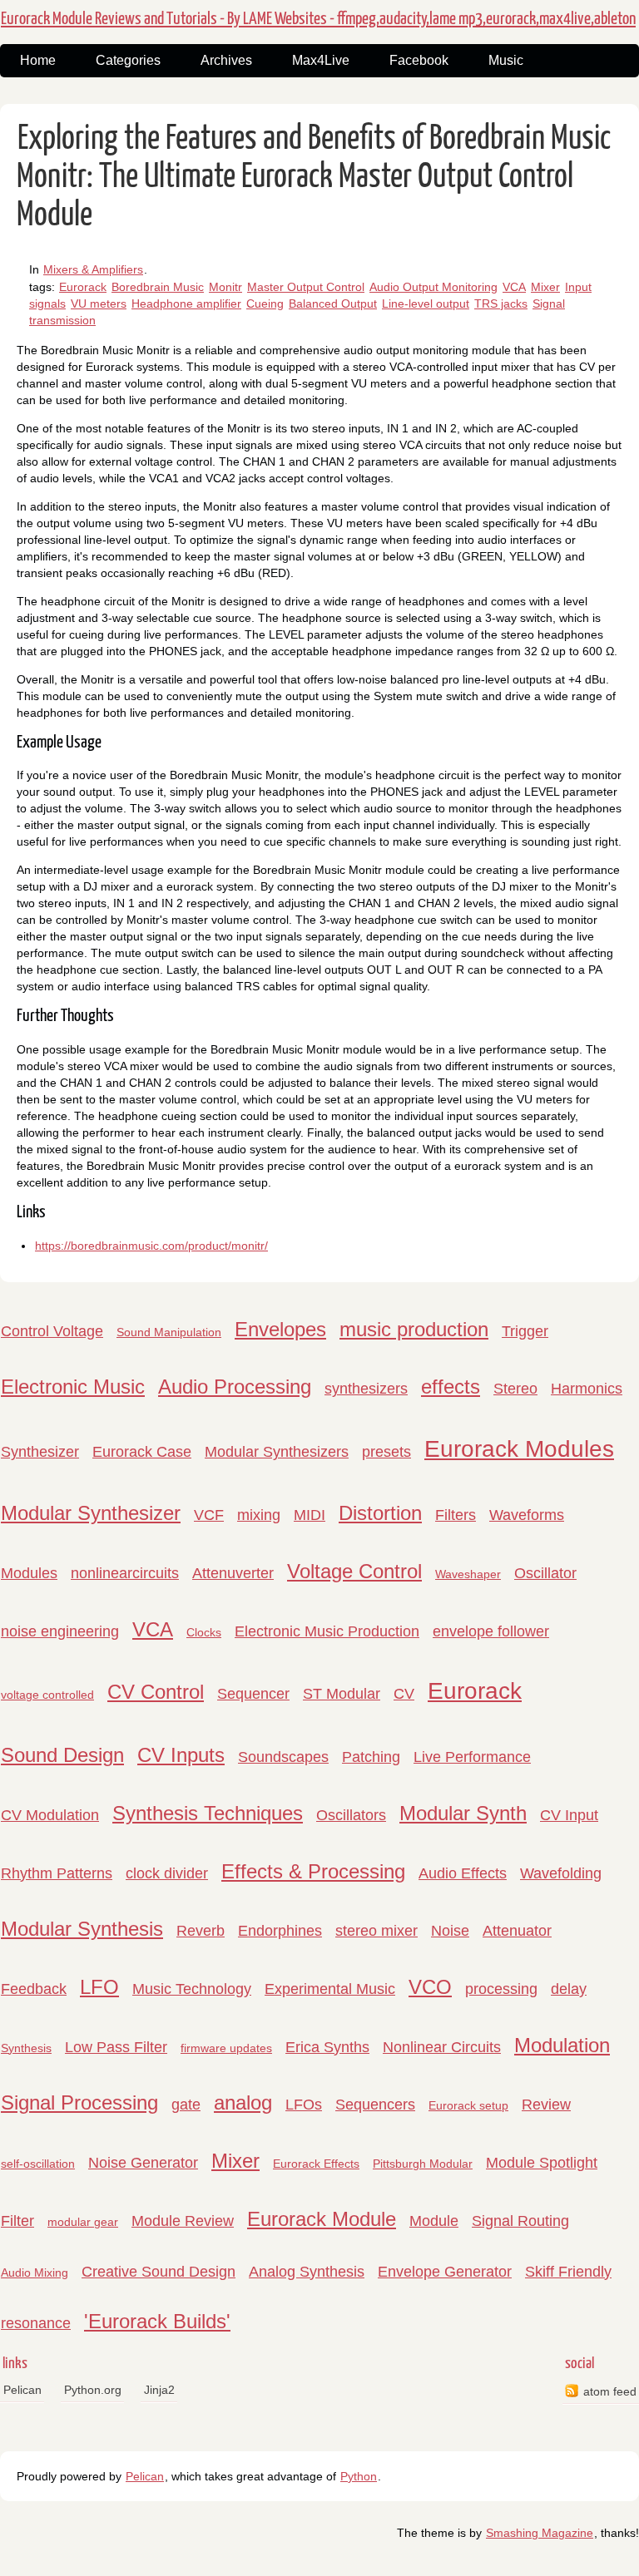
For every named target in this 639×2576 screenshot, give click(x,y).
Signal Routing (520, 2221)
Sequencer (253, 1694)
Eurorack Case (142, 1452)
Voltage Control (354, 1571)
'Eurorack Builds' (157, 2321)
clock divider (167, 1873)
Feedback (34, 1989)
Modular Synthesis (82, 1929)
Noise (450, 1931)
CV (404, 1694)
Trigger (525, 1331)
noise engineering (60, 1631)
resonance (36, 2323)
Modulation (562, 2045)
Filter (17, 2221)
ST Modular (342, 1694)
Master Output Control (306, 287)
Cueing (265, 303)
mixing (259, 1515)
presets (386, 1452)
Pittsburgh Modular (423, 2164)
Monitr (225, 287)
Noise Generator (143, 2163)
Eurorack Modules (519, 1449)
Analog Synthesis (307, 2272)
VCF (209, 1515)
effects (451, 1387)
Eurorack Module (322, 2219)
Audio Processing (235, 1387)
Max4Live (321, 60)
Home (38, 60)
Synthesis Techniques (208, 1813)
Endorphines (280, 1931)
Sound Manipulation (169, 1332)
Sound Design (62, 1755)
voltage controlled (47, 1695)
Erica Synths (327, 2047)
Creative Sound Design (159, 2272)
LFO (99, 1987)
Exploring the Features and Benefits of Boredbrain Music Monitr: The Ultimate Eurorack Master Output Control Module (314, 178)
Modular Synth (463, 1813)
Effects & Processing (313, 1871)
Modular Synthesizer (91, 1513)
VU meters (99, 303)
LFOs (304, 2105)
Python (359, 2476)
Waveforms (527, 1515)
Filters (456, 1515)
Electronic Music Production (327, 1631)
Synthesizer (40, 1452)
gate (186, 2105)
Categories (128, 60)
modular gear (83, 2222)
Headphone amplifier (186, 303)
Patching (371, 1757)
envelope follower (491, 1631)
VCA (514, 287)
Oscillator (545, 1573)
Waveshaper (468, 1574)
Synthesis (26, 2048)
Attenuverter (233, 1573)
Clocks (204, 1632)
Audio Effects (463, 1873)
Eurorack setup (468, 2105)
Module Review (183, 2221)
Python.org (93, 2390)
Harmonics (587, 1389)
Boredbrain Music (158, 287)
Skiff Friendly (568, 2272)
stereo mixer (376, 1931)
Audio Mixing (35, 2273)
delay (569, 1989)
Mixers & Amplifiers (93, 269)
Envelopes (280, 1329)
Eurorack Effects (316, 2164)
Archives (226, 60)
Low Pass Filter (116, 2047)
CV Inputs (181, 1755)
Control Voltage (52, 1331)
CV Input (569, 1815)
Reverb (201, 1931)
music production (414, 1329)
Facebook (419, 60)
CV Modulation (50, 1815)
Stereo (515, 1389)
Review (546, 2105)
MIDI (310, 1515)
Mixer (545, 287)
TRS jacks (501, 303)
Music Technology (192, 1989)
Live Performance (472, 1757)
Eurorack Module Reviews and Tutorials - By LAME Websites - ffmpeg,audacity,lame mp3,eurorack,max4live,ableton (318, 19)
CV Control (156, 1692)
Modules (29, 1573)
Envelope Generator (445, 2272)
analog (243, 2102)
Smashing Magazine (540, 2533)
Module (434, 2221)
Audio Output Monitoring (433, 287)
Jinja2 (159, 2390)
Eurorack (83, 287)
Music (506, 60)
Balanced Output (333, 303)
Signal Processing (79, 2102)
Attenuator (517, 1931)
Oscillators (351, 1815)
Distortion (380, 1513)
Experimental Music (330, 1989)
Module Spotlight (542, 2163)
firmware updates (226, 2048)
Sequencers (375, 2105)
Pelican (22, 2390)
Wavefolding (561, 1873)
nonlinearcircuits (125, 1573)
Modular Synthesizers (277, 1452)
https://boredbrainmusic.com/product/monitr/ (151, 1246)
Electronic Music (73, 1387)
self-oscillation (38, 2164)
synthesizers (366, 1389)
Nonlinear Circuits (442, 2047)
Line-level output (426, 303)
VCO (430, 1987)
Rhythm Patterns (57, 1873)
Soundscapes (283, 1757)
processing (501, 1989)
